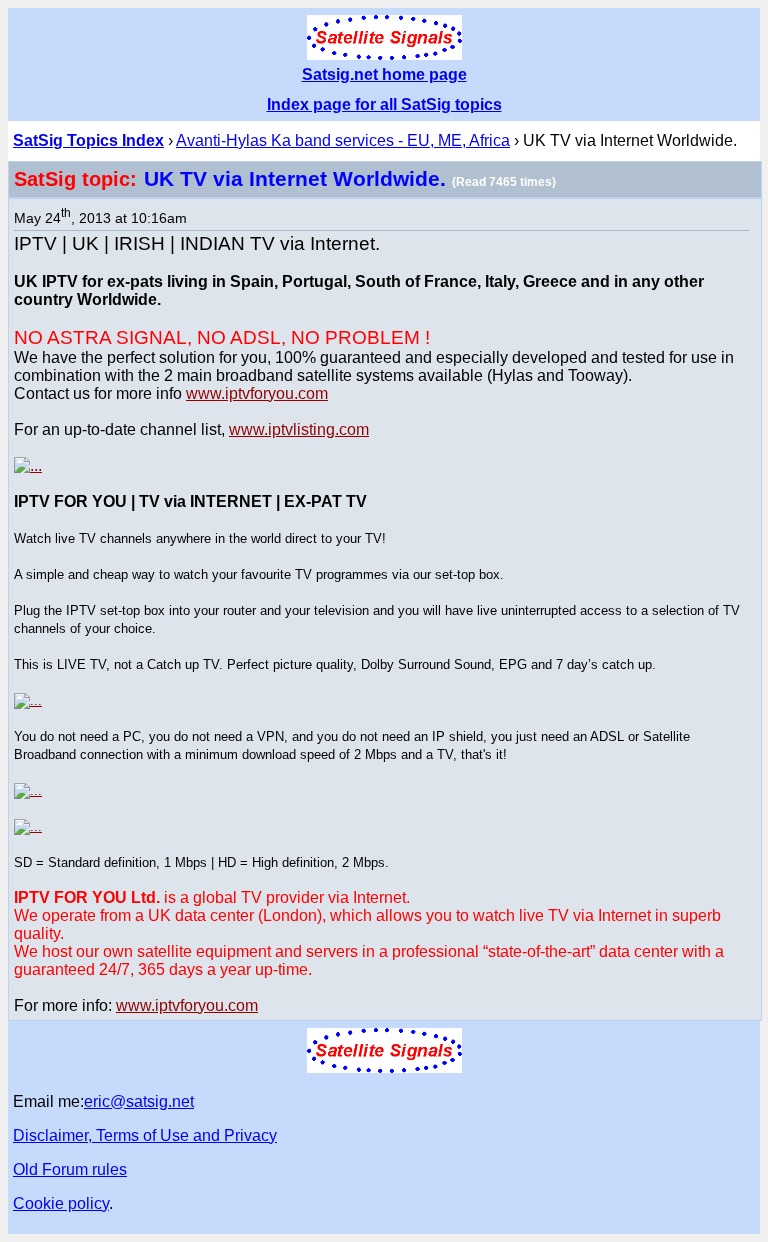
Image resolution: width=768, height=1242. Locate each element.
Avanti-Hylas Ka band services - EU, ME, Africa (343, 140)
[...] (28, 465)
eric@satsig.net (139, 1101)
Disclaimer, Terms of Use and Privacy (145, 1135)
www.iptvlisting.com (299, 429)
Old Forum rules (70, 1169)
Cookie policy (61, 1203)
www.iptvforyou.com (257, 393)
